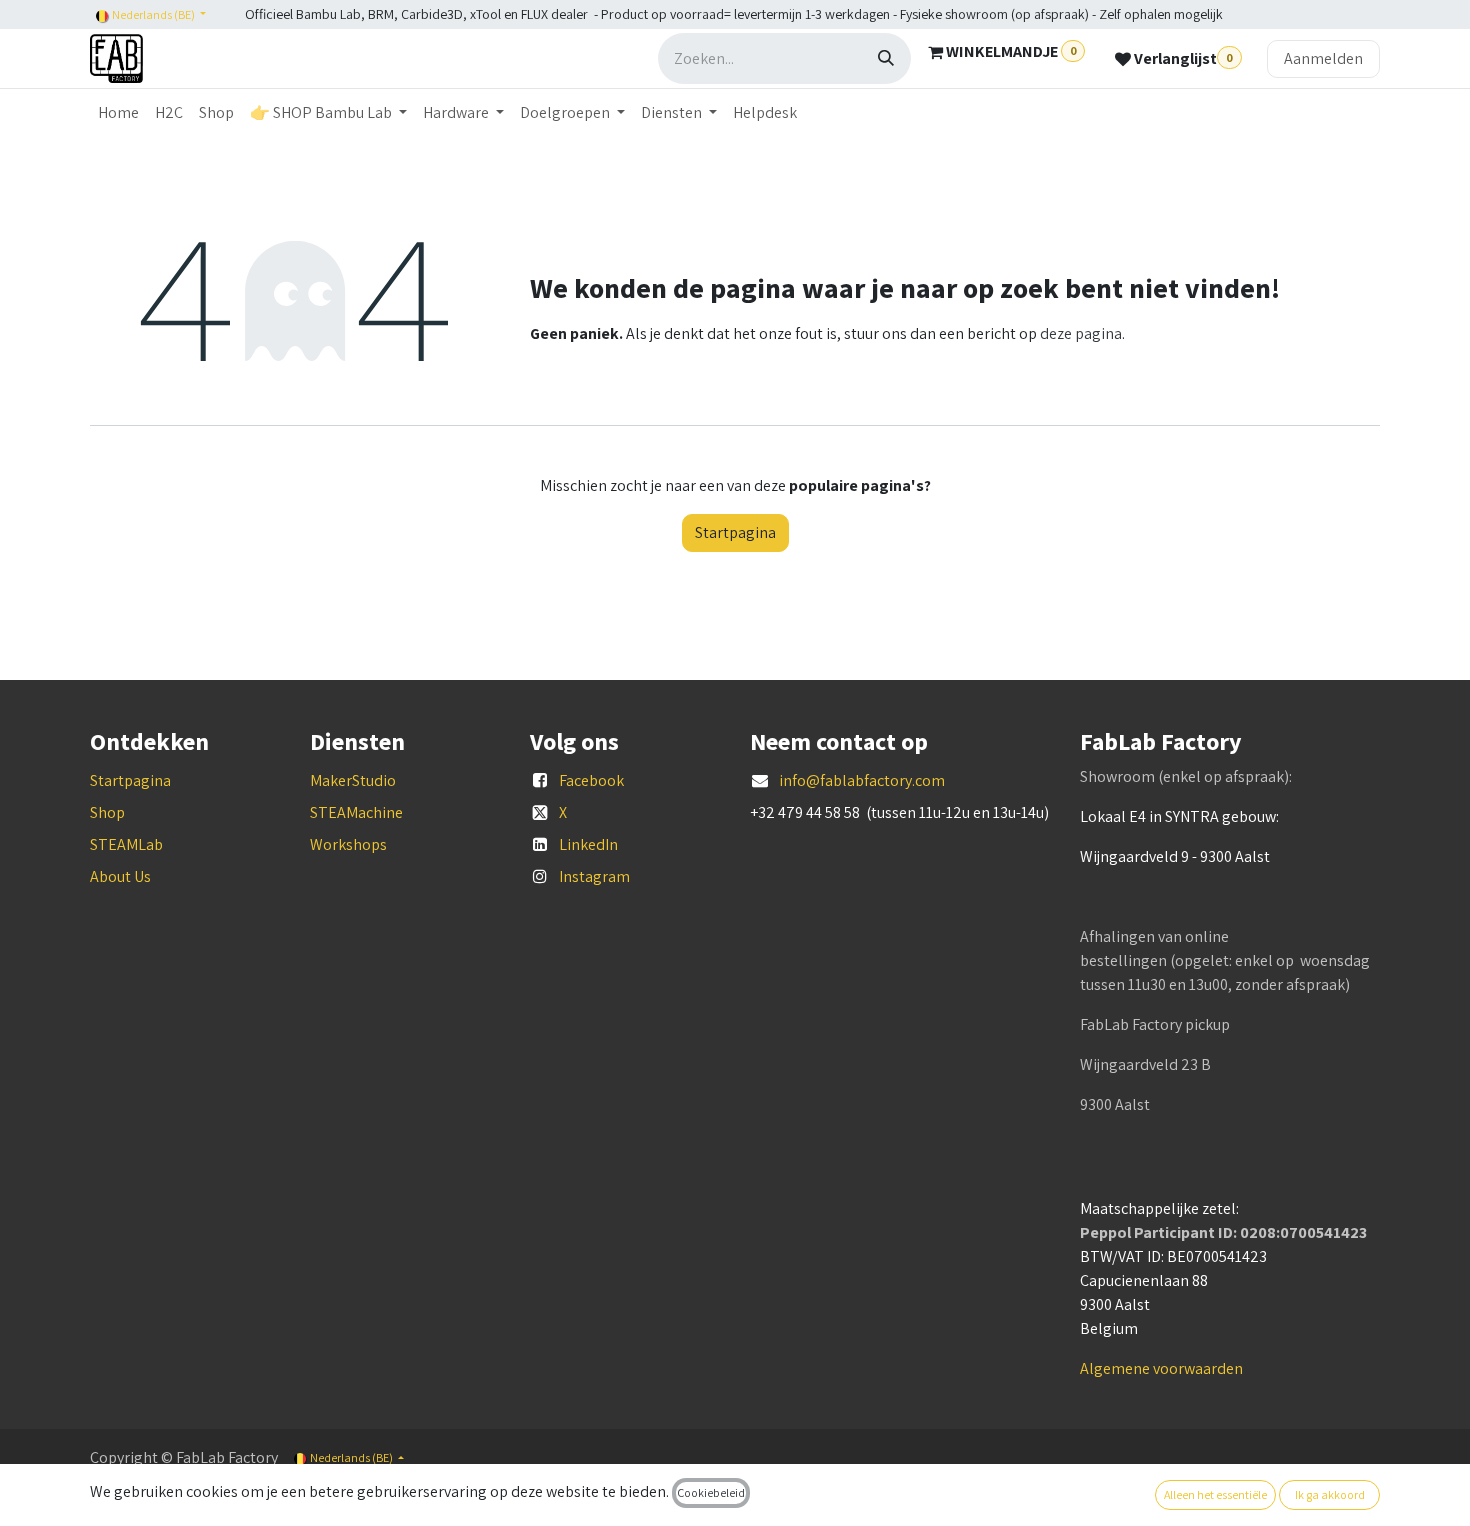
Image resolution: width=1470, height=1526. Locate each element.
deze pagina (1081, 333)
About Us (120, 876)
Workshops (348, 844)
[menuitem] (118, 113)
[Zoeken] (886, 58)
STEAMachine (356, 812)
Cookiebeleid (711, 1492)
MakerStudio (353, 780)
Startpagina (735, 532)
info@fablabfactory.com (862, 780)
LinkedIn (588, 844)
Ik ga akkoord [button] (1330, 1494)
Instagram (594, 876)
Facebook (591, 780)
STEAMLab (126, 844)
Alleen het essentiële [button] (1215, 1494)
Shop (107, 812)
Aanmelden (1323, 58)
